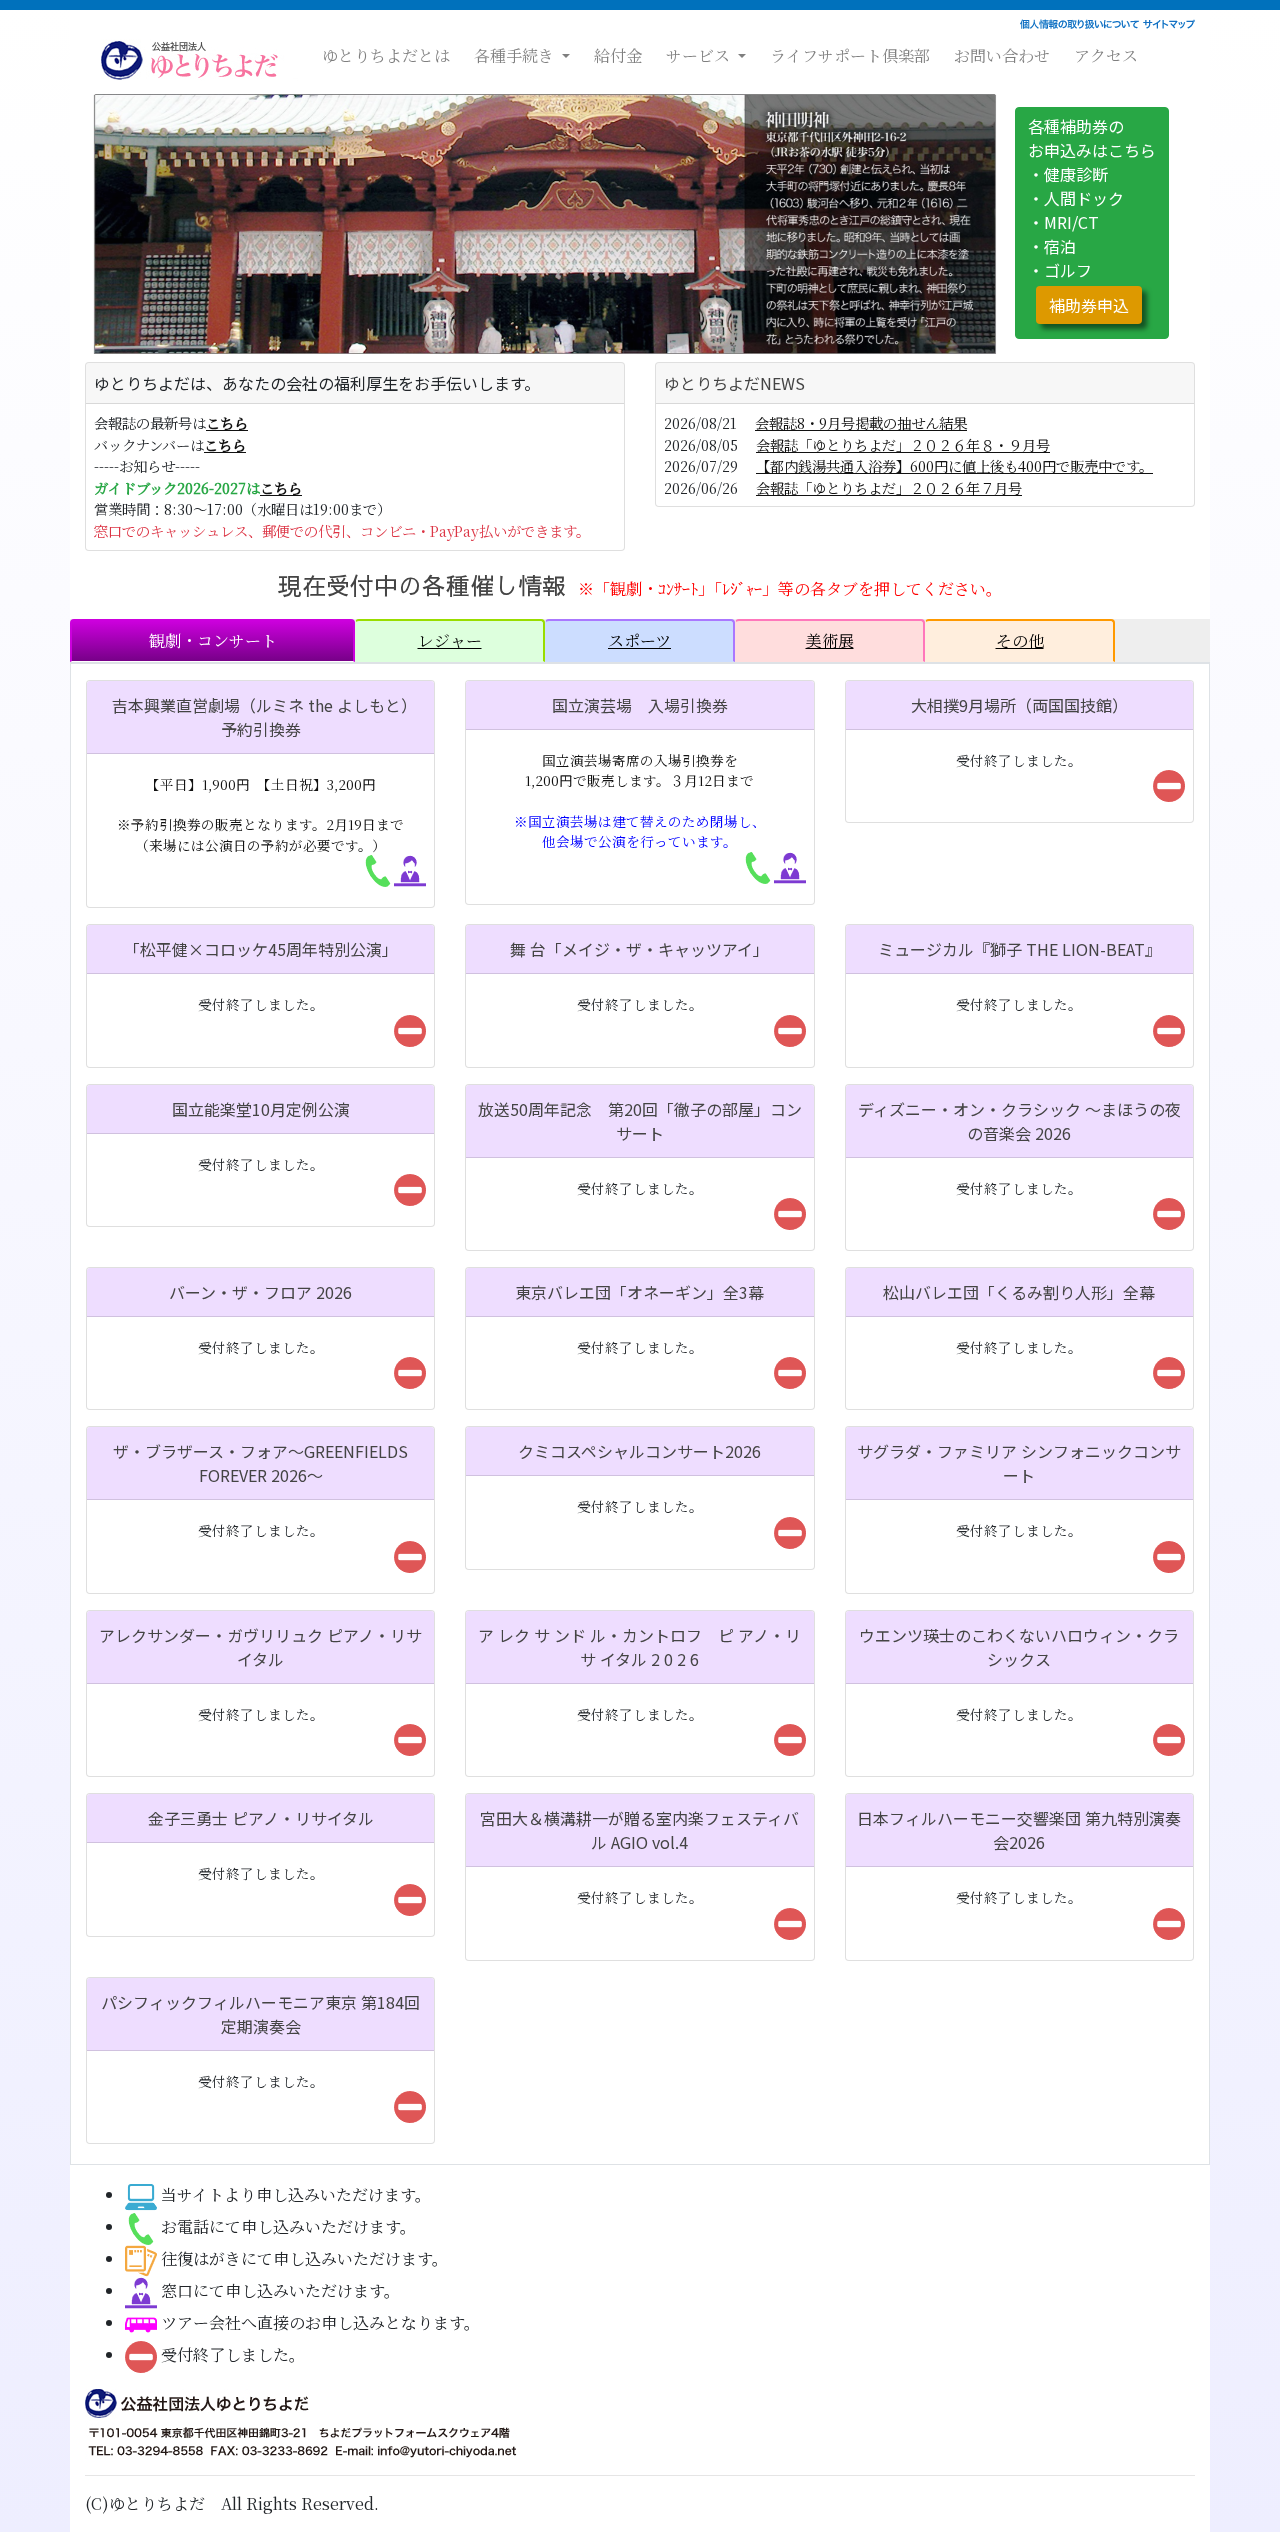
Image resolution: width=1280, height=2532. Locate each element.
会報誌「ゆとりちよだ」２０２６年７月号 (889, 487)
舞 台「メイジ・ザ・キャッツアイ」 (639, 949)
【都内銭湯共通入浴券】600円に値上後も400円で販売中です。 (954, 465)
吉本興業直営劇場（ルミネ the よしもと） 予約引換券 (276, 717)
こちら (227, 422)
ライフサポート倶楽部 (850, 55)
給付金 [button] (618, 55)
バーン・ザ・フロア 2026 (260, 1292)
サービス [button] (700, 55)
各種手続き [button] (516, 55)
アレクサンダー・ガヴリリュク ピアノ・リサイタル (260, 1647)
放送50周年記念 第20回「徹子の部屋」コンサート (640, 1121)
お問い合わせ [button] (1002, 55)
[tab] (212, 640)
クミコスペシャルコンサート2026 (639, 1451)
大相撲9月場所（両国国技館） (1019, 705)
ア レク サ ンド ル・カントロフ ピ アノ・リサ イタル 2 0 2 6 (639, 1647)
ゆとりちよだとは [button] (386, 55)
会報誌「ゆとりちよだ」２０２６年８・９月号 (903, 444)
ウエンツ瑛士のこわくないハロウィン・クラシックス (1019, 1647)
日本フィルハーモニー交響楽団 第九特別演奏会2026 (1019, 1830)
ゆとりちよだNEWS (734, 383)
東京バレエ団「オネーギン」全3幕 (639, 1292)
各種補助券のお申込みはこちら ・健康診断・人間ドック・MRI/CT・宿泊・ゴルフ (1092, 215)
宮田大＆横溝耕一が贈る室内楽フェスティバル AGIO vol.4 (639, 1830)
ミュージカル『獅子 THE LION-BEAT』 (1019, 949)
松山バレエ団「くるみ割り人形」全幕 (1019, 1292)
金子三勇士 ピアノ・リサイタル (261, 1818)
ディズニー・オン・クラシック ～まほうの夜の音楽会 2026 (1019, 1121)
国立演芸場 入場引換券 (640, 705)
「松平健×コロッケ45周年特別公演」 (261, 949)
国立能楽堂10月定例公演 (261, 1109)
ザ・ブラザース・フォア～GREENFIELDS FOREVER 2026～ (260, 1463)
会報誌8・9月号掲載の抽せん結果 (861, 422)
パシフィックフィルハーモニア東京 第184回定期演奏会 (260, 2014)
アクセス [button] (1106, 55)
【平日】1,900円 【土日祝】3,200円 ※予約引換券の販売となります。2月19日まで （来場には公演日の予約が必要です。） (260, 814)
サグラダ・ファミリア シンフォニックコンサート (1019, 1463)
